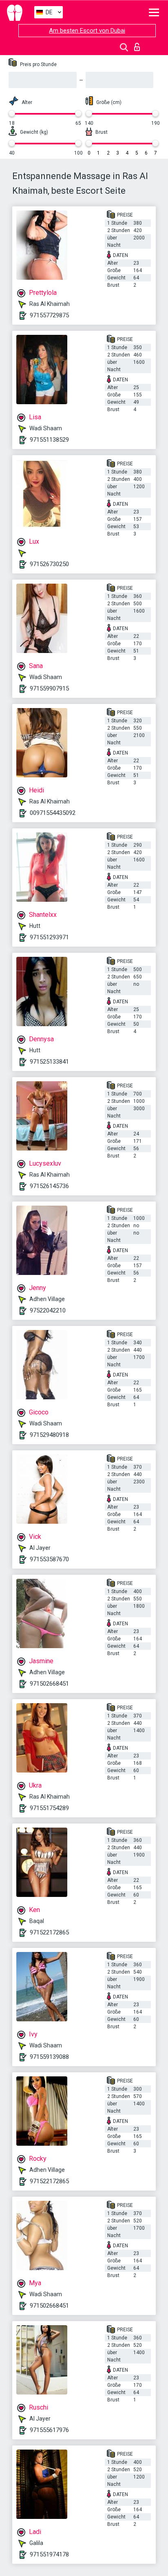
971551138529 (49, 440)
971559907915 (49, 688)
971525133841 (49, 1062)
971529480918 (49, 1435)
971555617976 (49, 2430)
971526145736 (49, 1186)
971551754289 (49, 1808)
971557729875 (49, 315)
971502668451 (49, 1684)
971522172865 (49, 1932)
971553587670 (49, 1559)
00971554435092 (53, 813)
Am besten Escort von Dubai (87, 31)
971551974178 (49, 2554)
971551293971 (49, 937)
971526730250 (49, 564)
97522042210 (48, 1310)
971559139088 (49, 2057)
